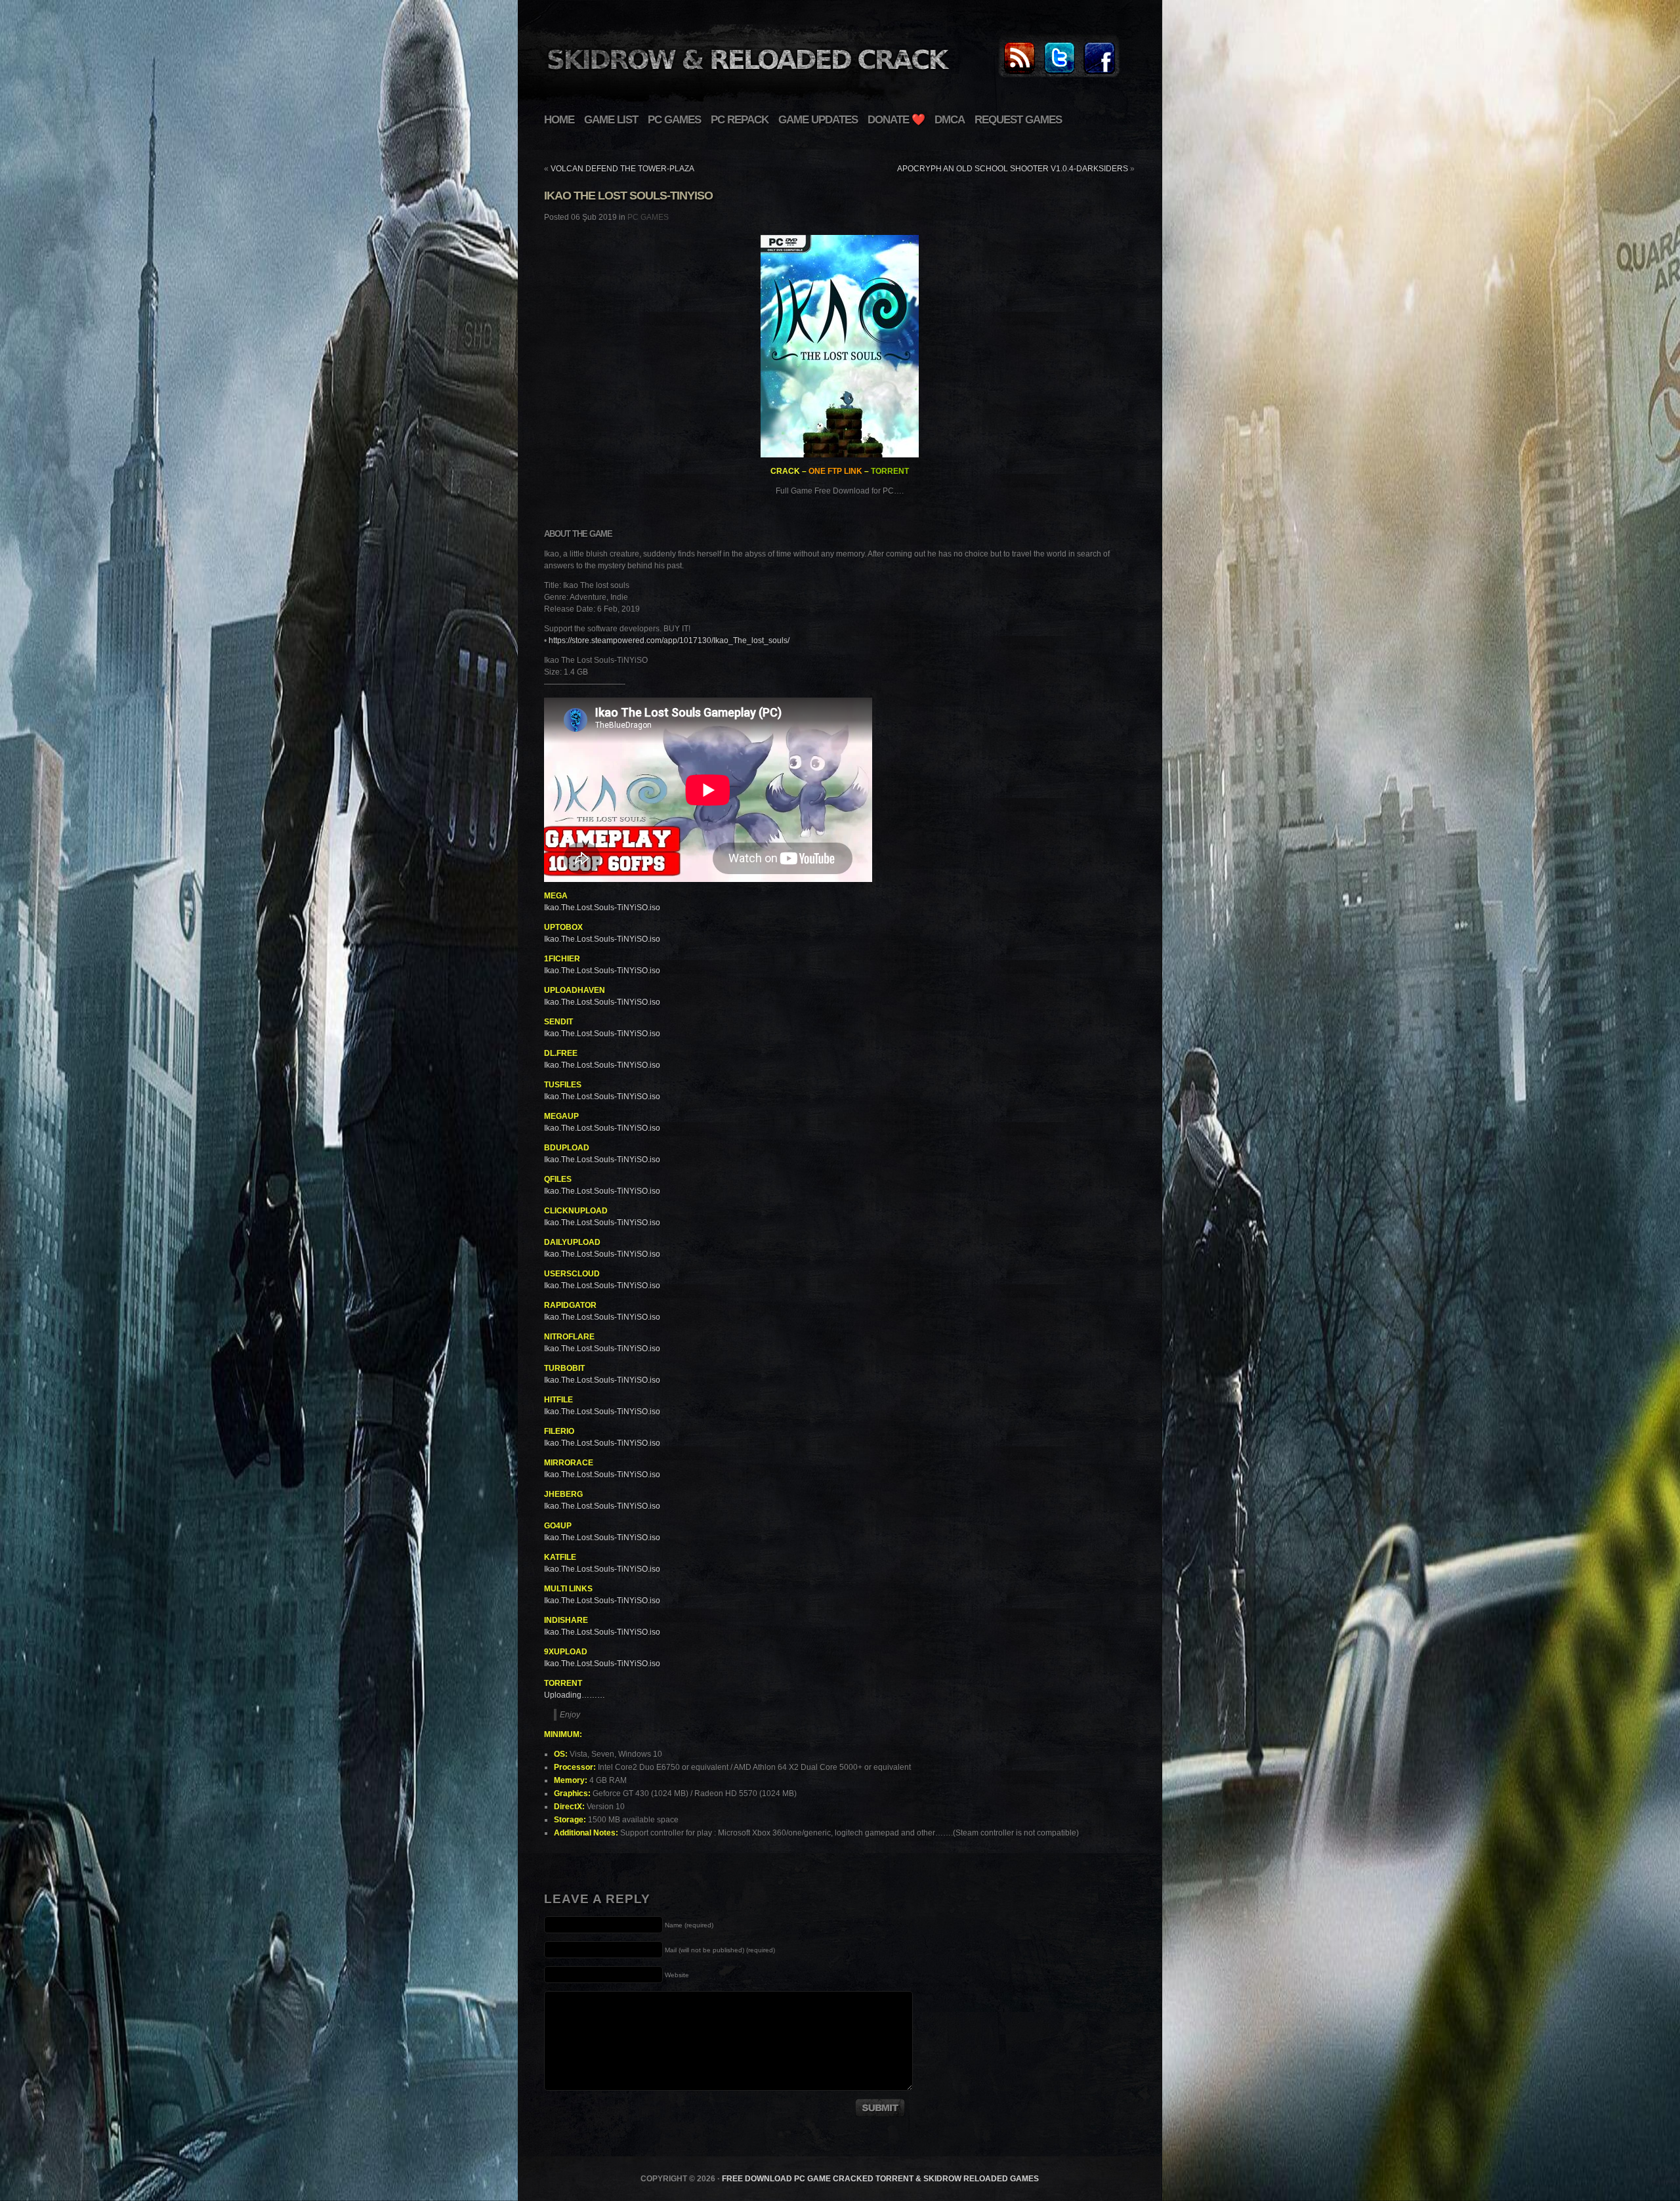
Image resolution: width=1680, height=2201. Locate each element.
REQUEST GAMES (1018, 120)
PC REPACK (740, 120)
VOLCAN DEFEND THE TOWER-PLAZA (622, 169)
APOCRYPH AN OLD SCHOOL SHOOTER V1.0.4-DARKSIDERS (1013, 169)
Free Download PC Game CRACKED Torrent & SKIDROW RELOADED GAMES (880, 2179)
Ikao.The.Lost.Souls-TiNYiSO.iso (602, 908)
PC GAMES (674, 120)
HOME (559, 120)
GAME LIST (611, 120)
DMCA (950, 120)
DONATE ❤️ (896, 120)
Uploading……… (575, 1695)
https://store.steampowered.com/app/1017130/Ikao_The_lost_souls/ (669, 640)
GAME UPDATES (818, 120)
